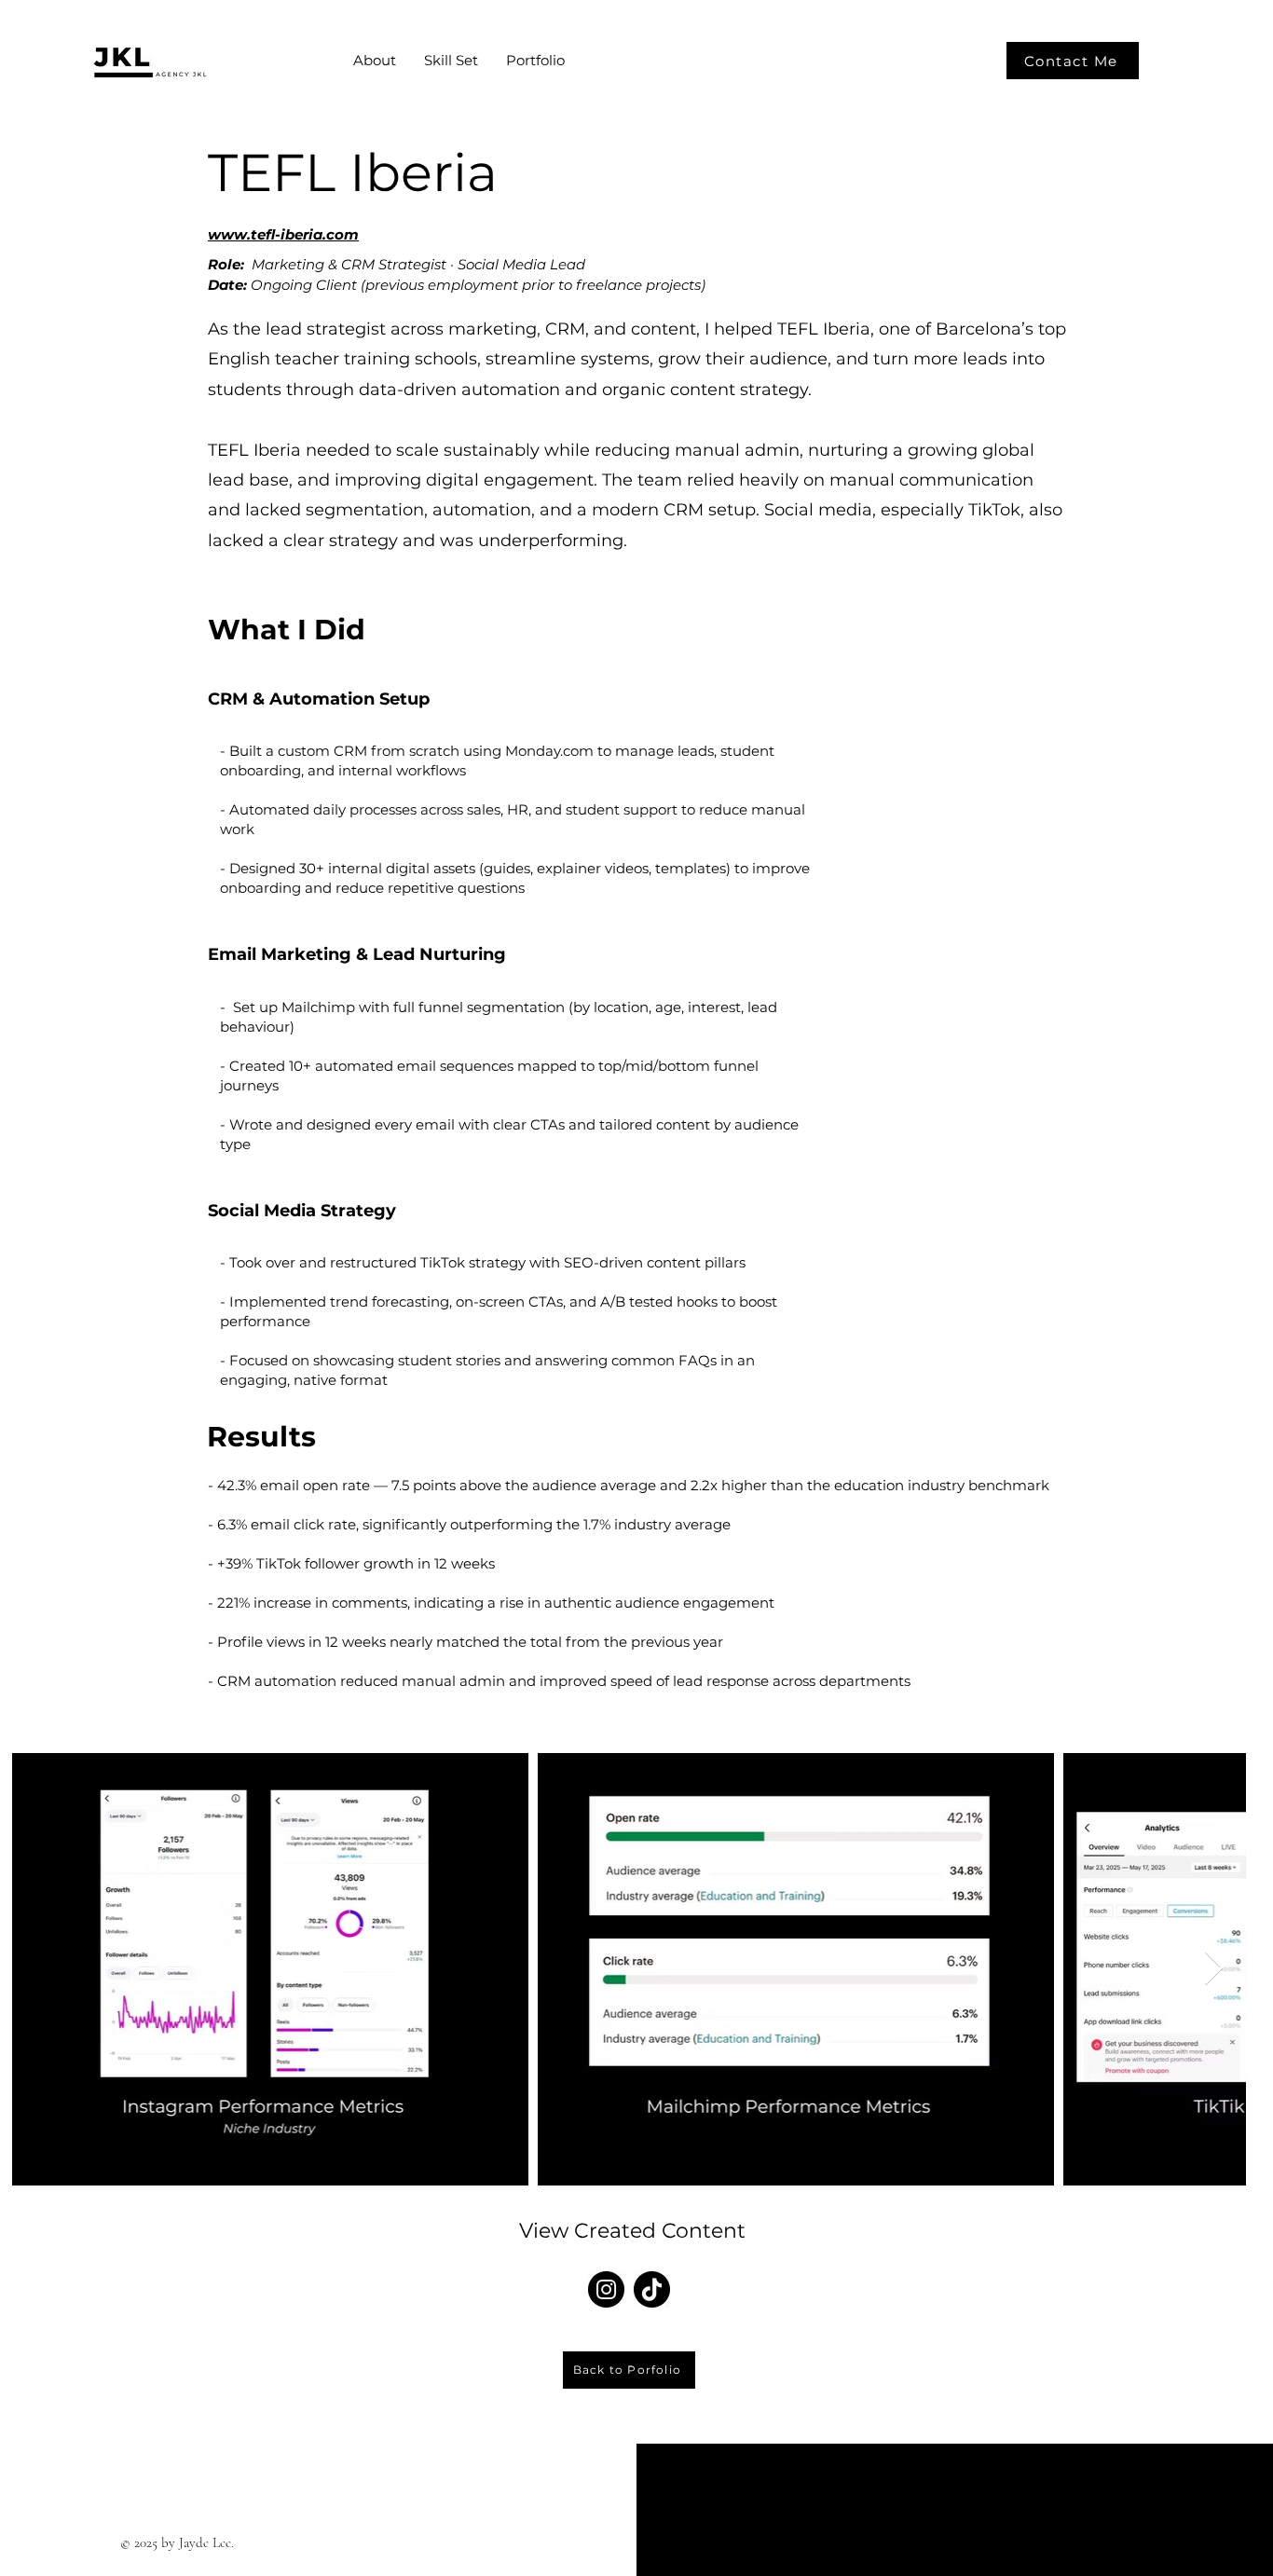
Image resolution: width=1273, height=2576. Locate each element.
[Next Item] (1214, 1969)
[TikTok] (652, 2289)
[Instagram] (606, 2289)
